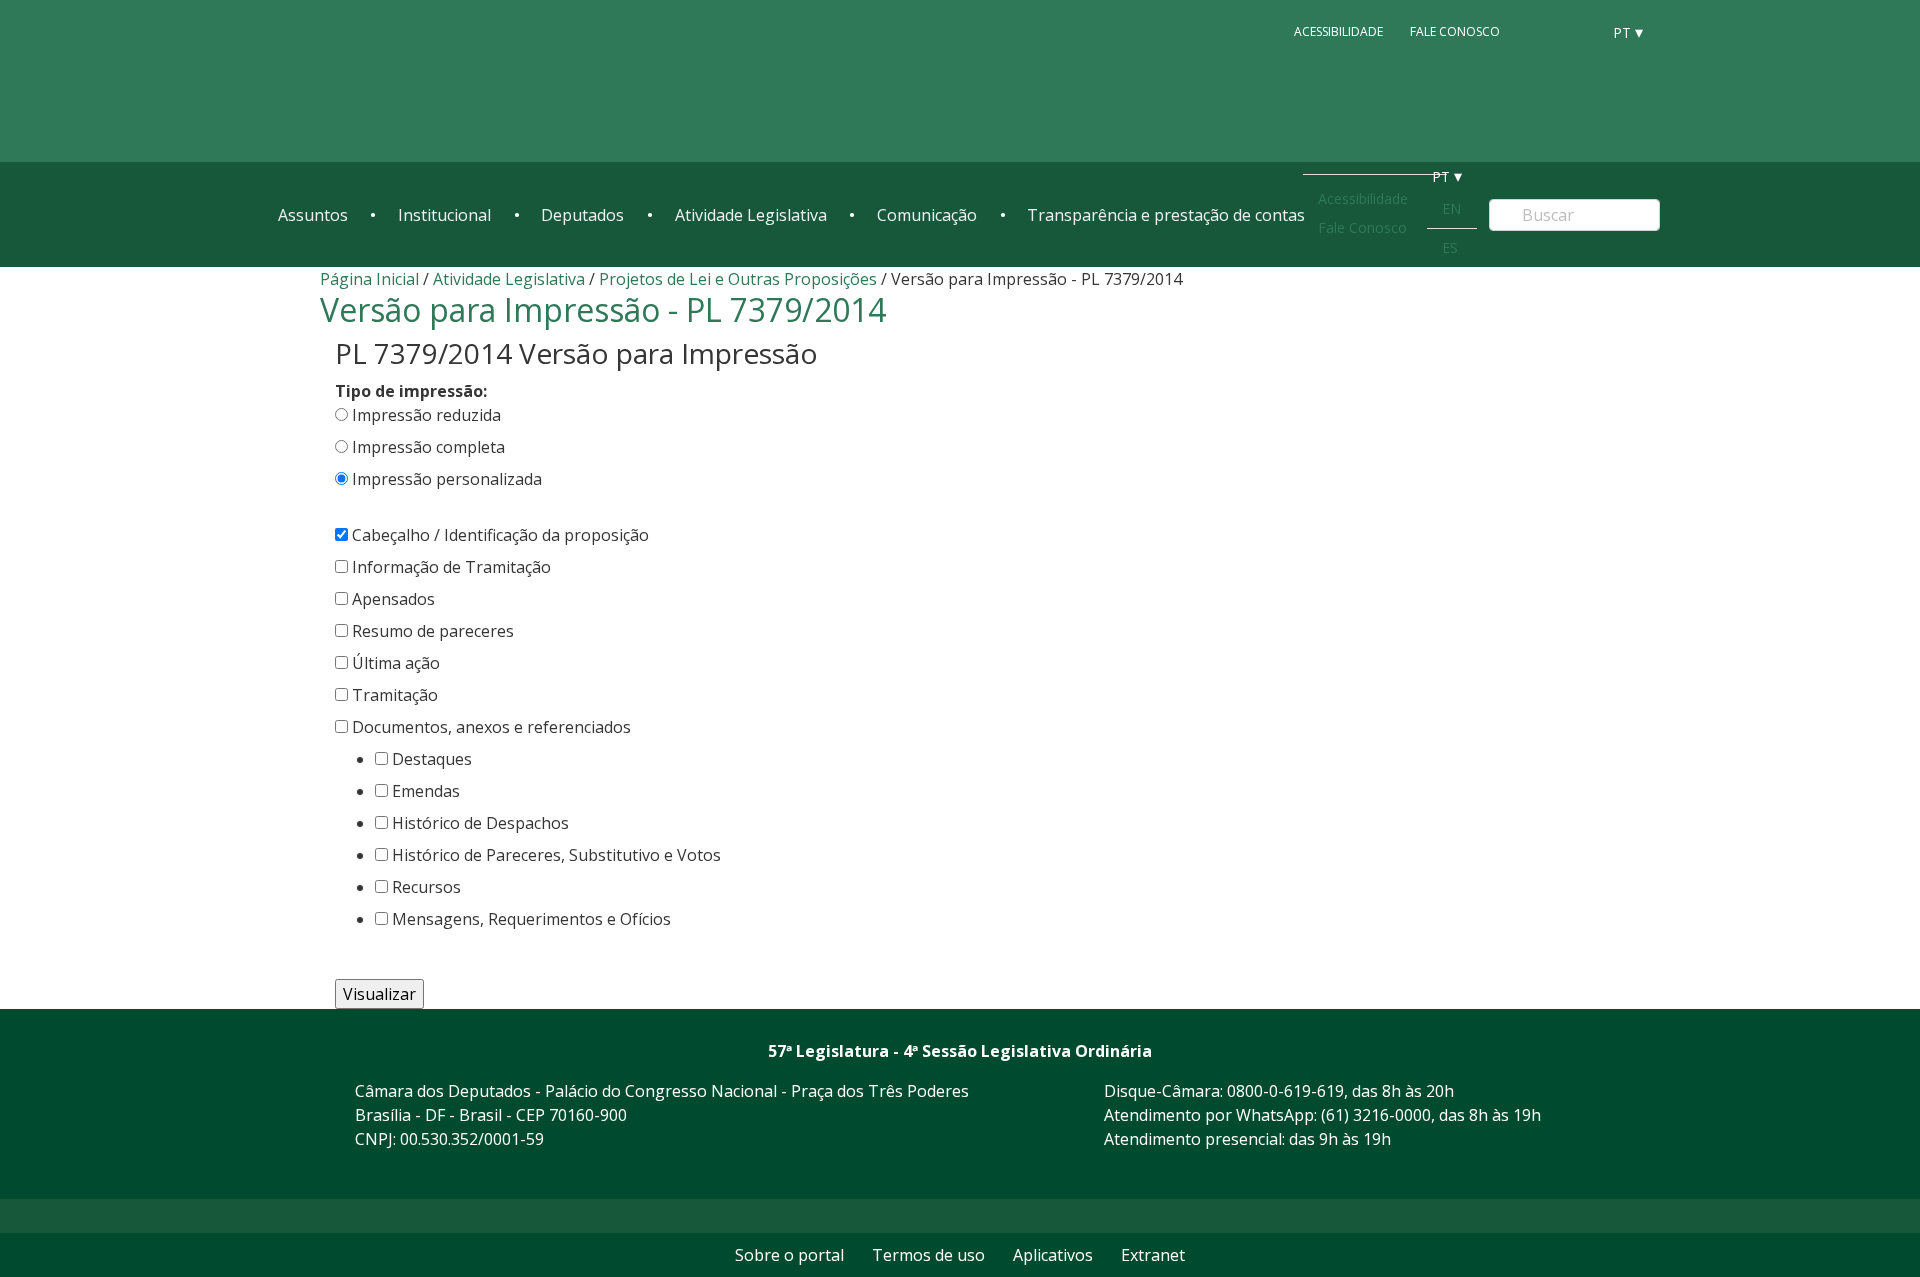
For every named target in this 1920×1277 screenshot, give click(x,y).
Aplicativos (1053, 1255)
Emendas (426, 791)
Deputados (582, 215)
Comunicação (927, 215)
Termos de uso (928, 1255)
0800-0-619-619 (1285, 1091)
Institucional (444, 215)
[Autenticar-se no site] (1594, 1174)
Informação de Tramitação (451, 567)
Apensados (393, 599)
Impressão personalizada (447, 479)
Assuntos (313, 215)
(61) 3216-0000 (1376, 1115)
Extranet (1153, 1255)
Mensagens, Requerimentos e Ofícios (531, 919)
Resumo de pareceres (433, 631)
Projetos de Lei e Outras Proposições (738, 279)
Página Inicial (369, 279)
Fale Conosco (1455, 31)
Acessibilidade (1338, 31)
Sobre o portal (789, 1255)
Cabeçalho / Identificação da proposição (500, 535)
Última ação (396, 663)
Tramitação (395, 695)
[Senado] (1578, 31)
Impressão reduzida (426, 415)
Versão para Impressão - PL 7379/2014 (603, 309)
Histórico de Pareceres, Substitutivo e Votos (556, 855)
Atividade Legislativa (751, 215)
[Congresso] (1540, 31)
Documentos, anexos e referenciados (491, 727)
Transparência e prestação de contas (1166, 215)
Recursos (426, 887)
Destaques (432, 759)
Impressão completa (428, 447)
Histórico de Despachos (480, 823)
